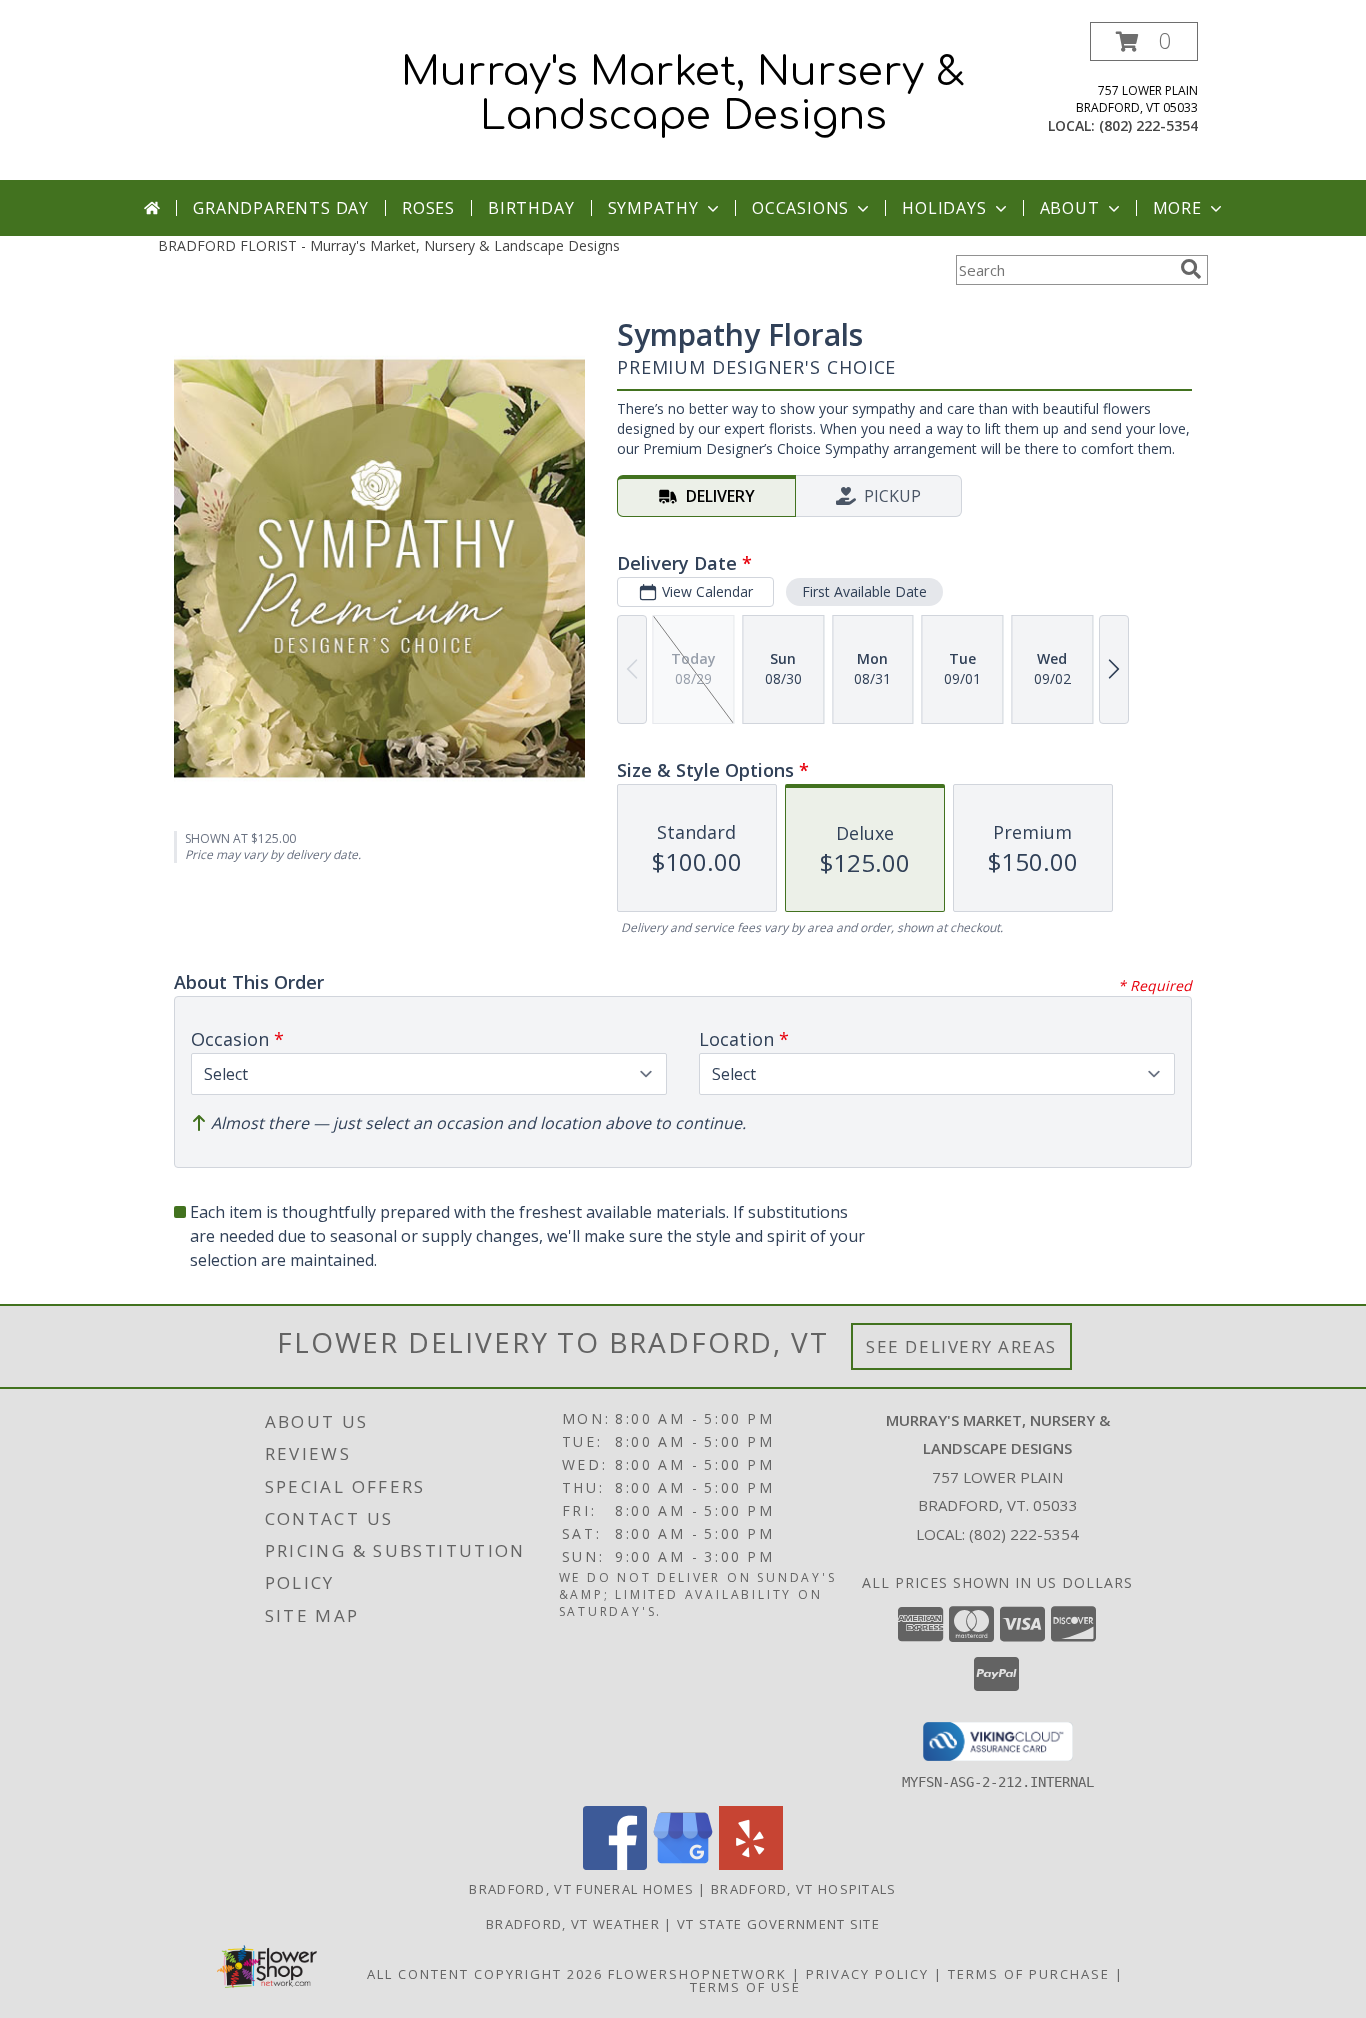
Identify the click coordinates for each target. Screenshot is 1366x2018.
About (1070, 208)
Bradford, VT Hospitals (804, 1889)
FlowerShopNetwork (697, 1974)
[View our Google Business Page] (683, 1864)
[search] (1191, 269)
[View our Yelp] (751, 1864)
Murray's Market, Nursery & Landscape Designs (683, 94)
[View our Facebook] (615, 1864)
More (1177, 208)
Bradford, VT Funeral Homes (581, 1889)
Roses (428, 208)
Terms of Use (745, 1987)
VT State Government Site (778, 1924)
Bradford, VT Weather (573, 1924)
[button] (1144, 41)
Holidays (944, 208)
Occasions (800, 208)
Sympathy (653, 208)
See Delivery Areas (961, 1346)
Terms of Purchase (1029, 1974)
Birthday (531, 208)
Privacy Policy (867, 1974)
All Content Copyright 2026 (485, 1974)
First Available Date (864, 591)
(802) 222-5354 (1148, 125)
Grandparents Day (281, 208)
